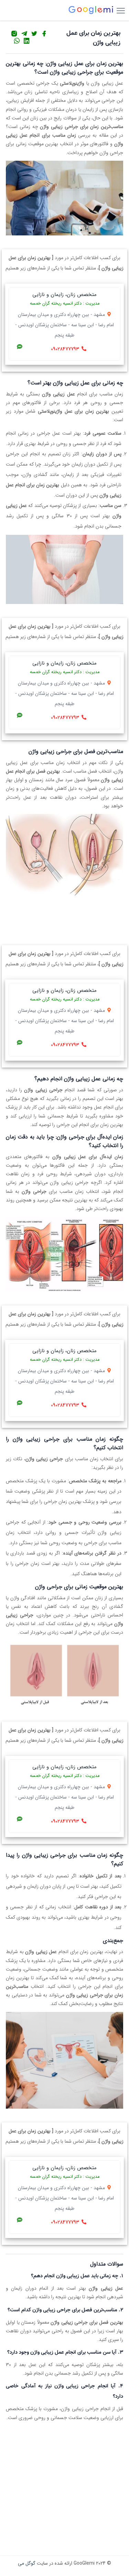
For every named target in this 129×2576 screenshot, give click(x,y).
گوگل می (27, 2563)
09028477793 (65, 349)
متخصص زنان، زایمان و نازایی (64, 295)
